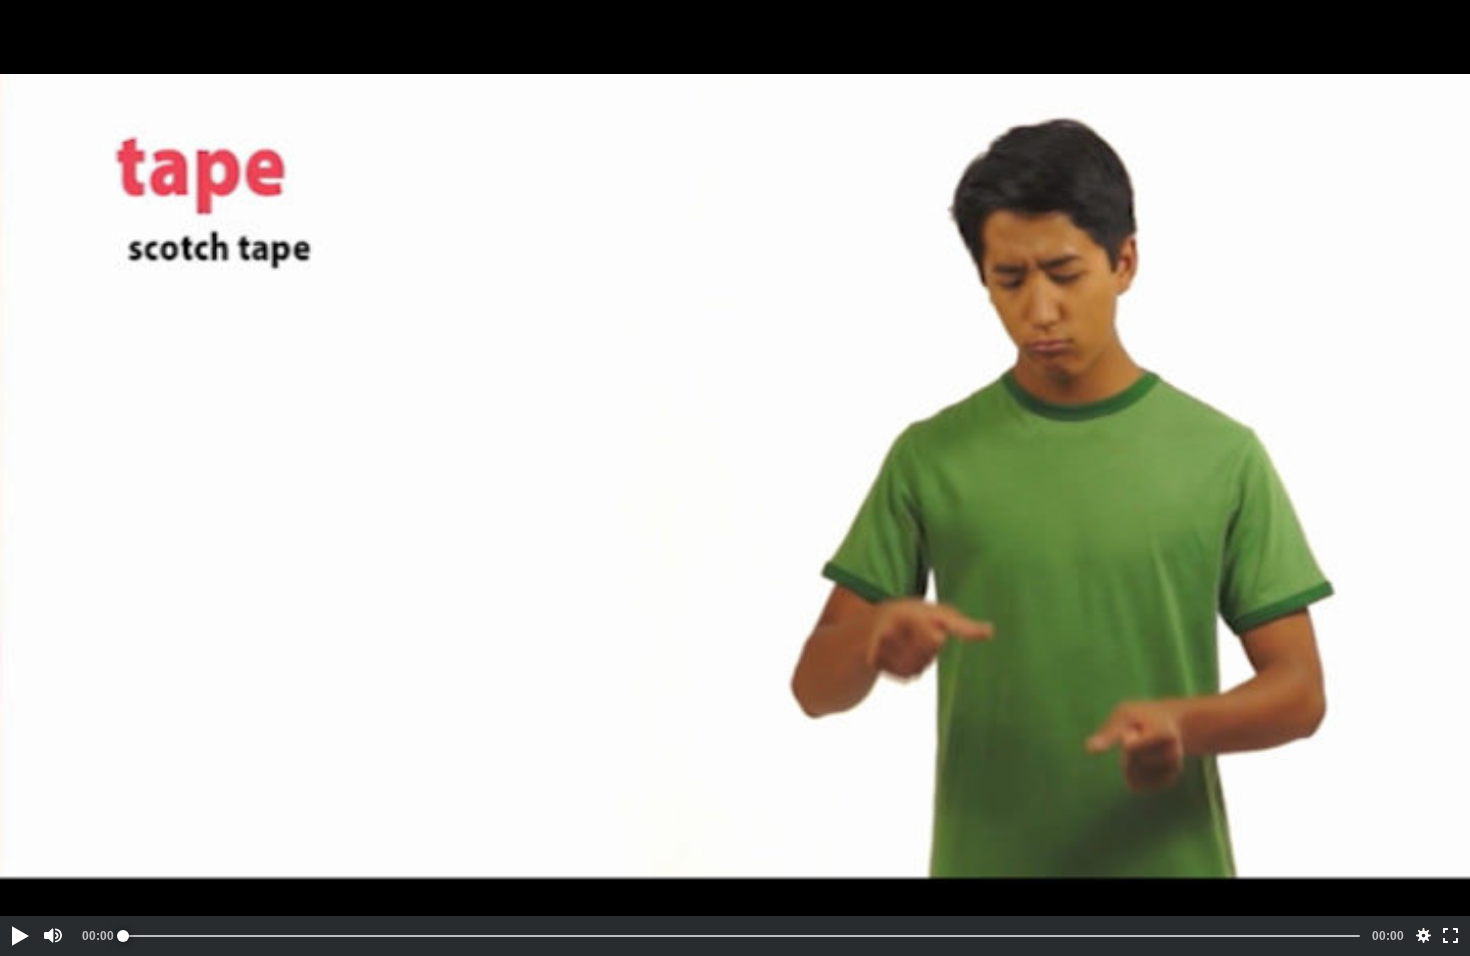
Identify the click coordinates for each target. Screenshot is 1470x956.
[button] (19, 936)
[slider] (741, 936)
